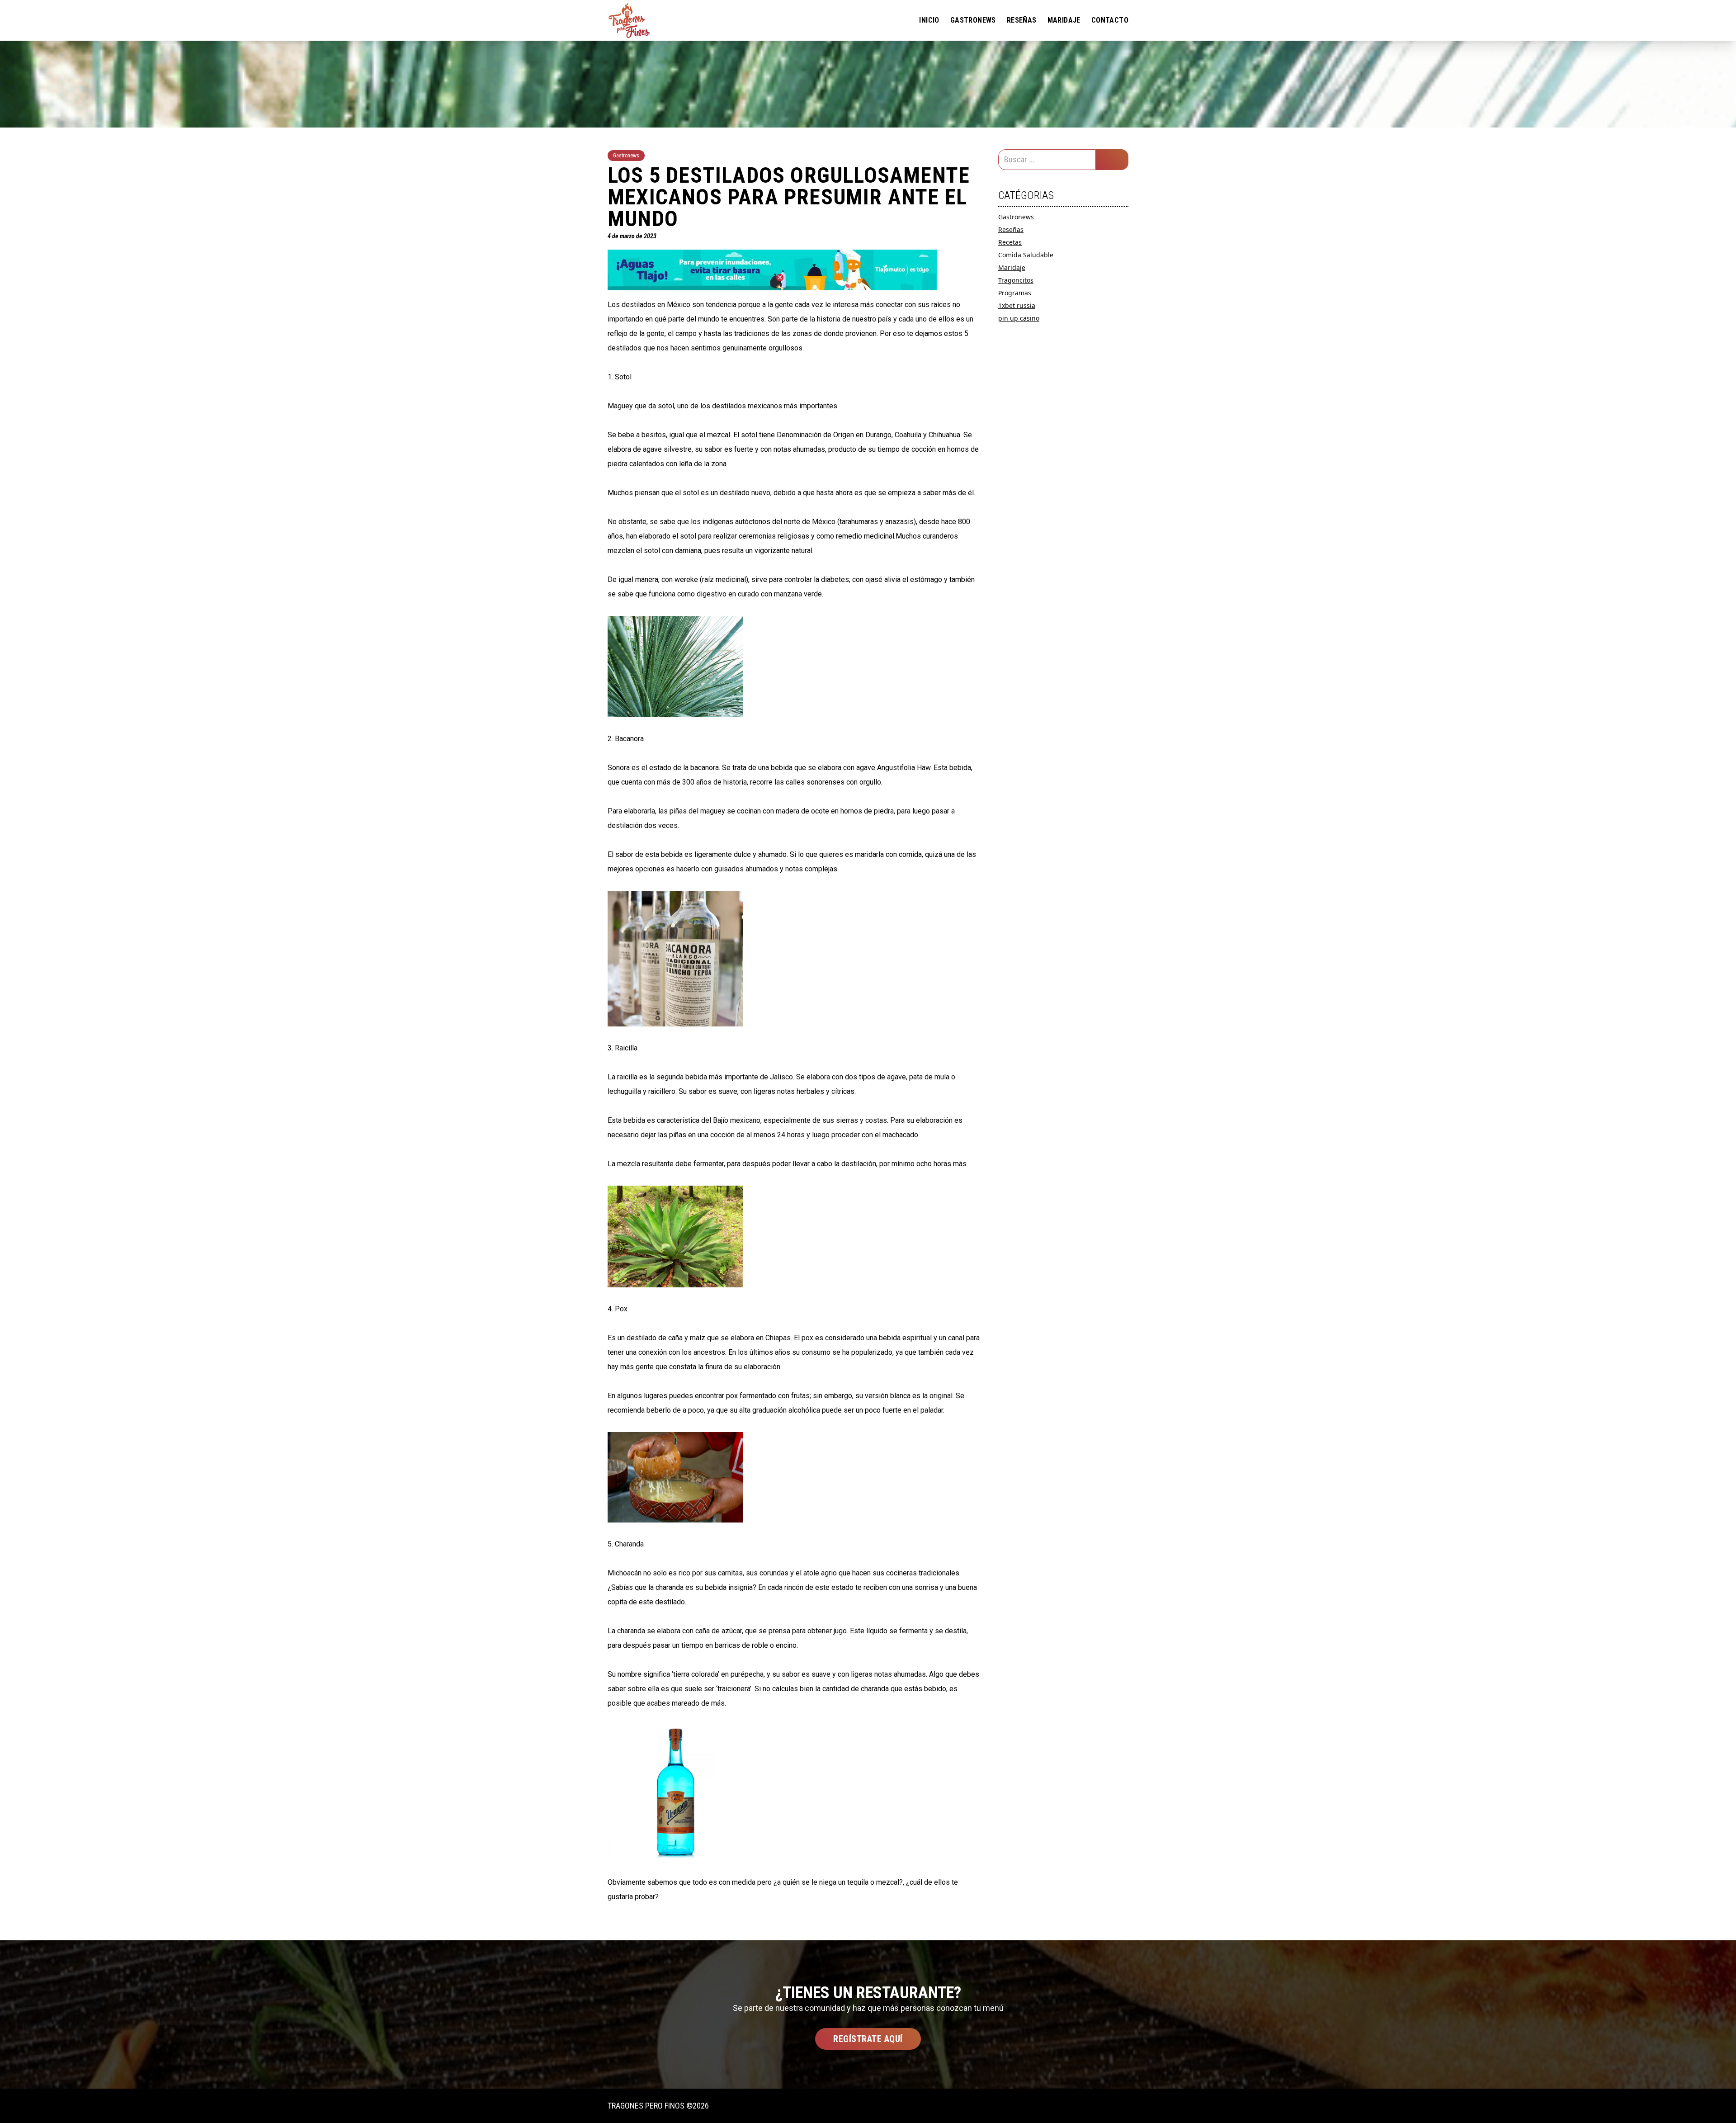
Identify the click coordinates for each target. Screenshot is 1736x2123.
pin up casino (1019, 318)
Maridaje (1064, 20)
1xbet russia (1017, 305)
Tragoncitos (1016, 280)
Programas (1015, 293)
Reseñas (1022, 20)
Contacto (1110, 20)
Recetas (1010, 242)
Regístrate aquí (868, 2039)
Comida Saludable (1026, 255)
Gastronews (973, 20)
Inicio (929, 20)
